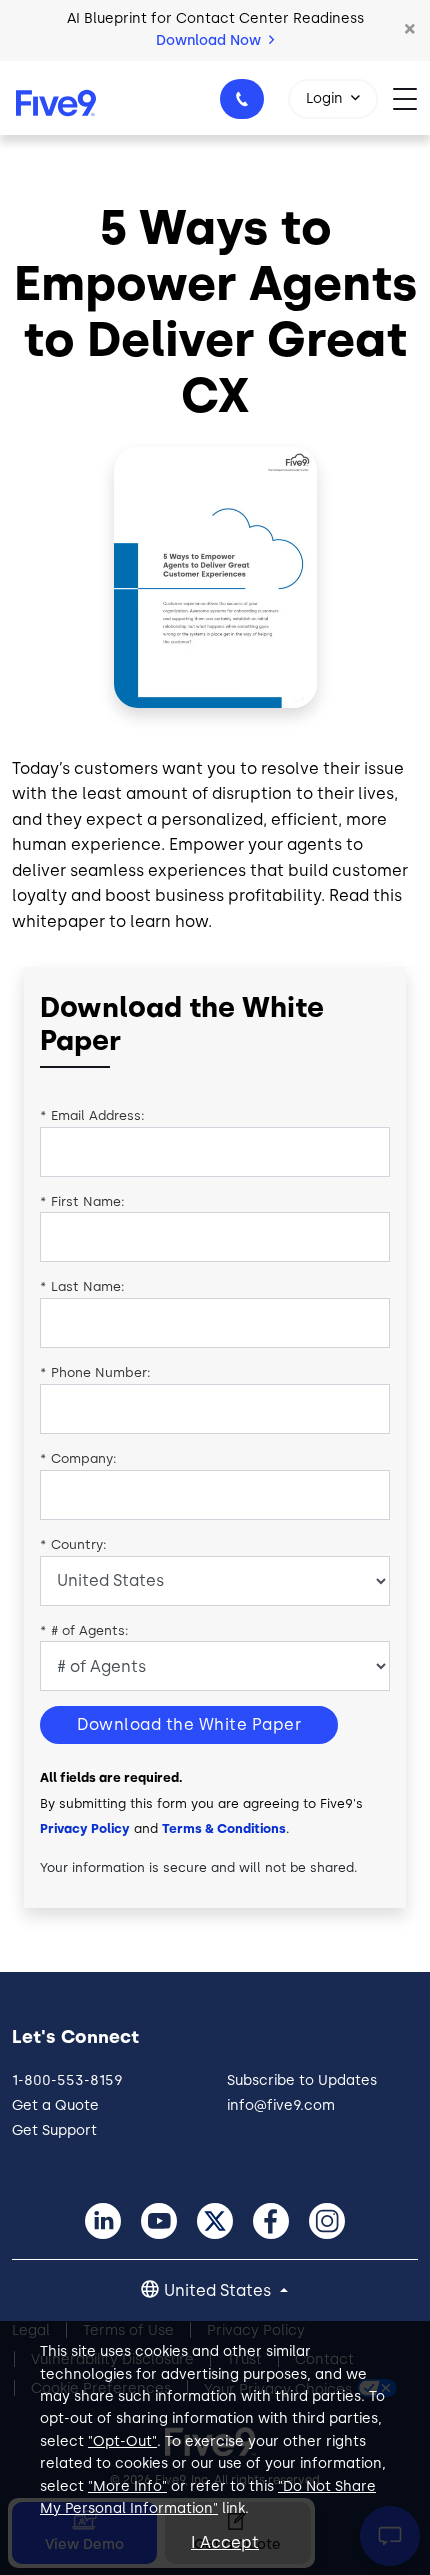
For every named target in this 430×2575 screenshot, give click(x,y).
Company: (78, 1458)
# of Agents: (84, 1630)
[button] (410, 30)
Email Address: (92, 1115)
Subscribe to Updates (302, 2080)
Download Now (210, 40)
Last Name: (82, 1286)
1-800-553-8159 (242, 99)
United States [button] (219, 2290)
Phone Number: (95, 1372)
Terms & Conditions (224, 1828)
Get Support (54, 2130)
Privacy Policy (85, 1828)
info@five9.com (281, 2105)
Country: (73, 1544)
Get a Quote (55, 2105)
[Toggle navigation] (411, 97)
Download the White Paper (189, 1724)
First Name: (82, 1201)
